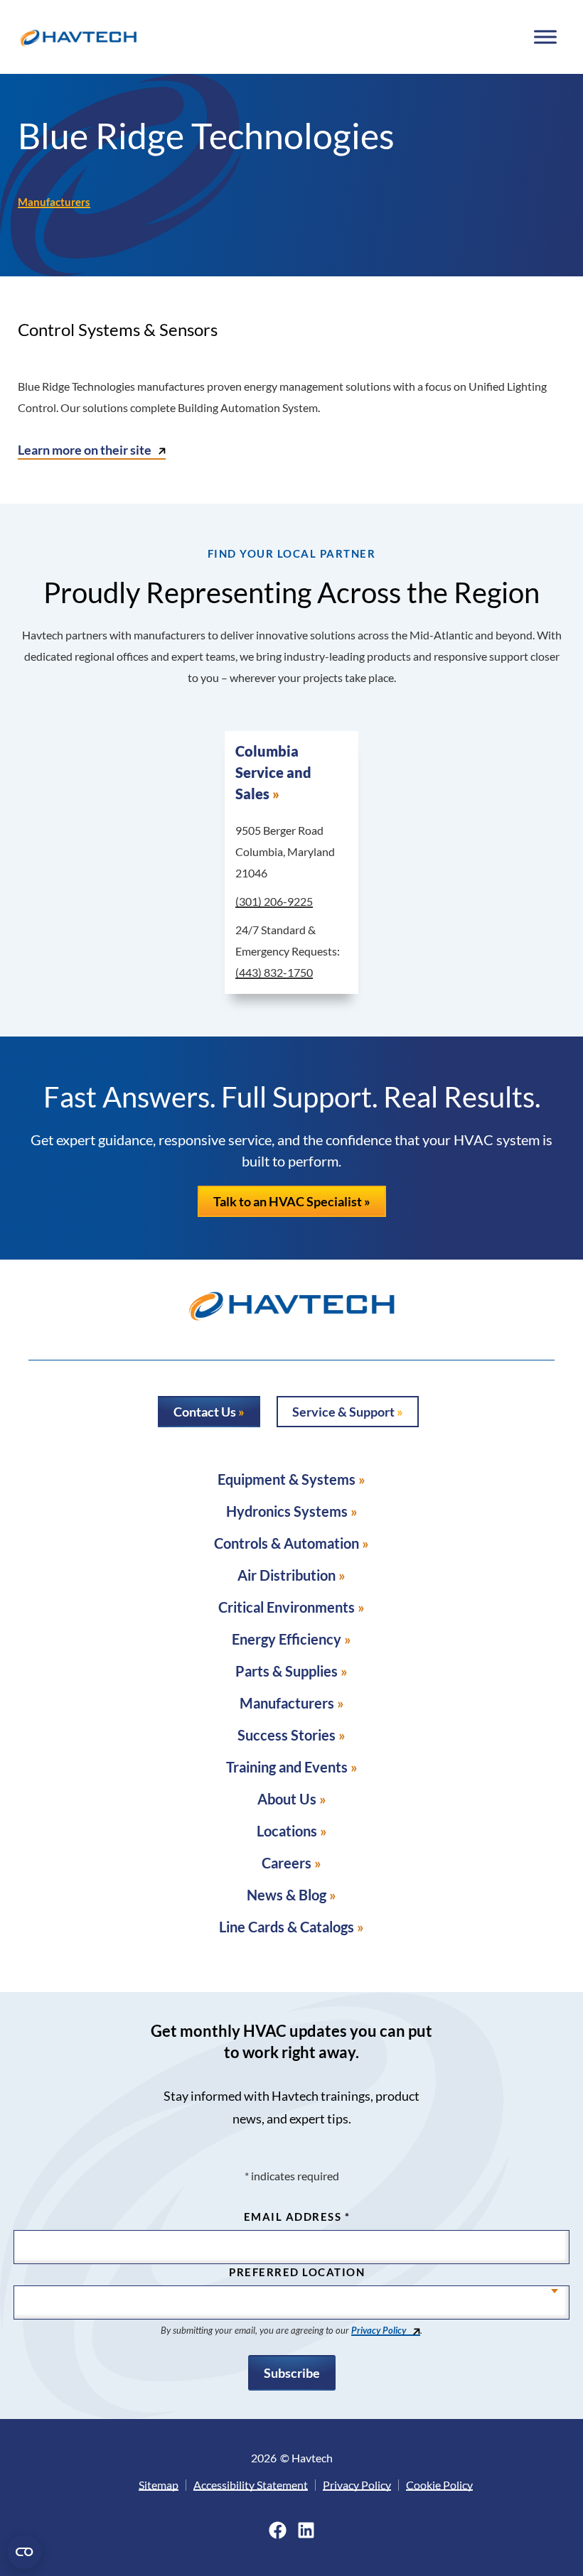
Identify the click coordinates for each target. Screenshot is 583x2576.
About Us (287, 1799)
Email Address (297, 2217)
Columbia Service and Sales (273, 772)
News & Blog (287, 1895)
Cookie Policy (439, 2485)
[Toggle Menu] (545, 37)
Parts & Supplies (287, 1671)
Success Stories (287, 1735)
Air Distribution (287, 1575)
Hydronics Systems (287, 1511)
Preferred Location (297, 2272)
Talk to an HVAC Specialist (288, 1201)
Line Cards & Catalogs (287, 1927)
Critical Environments (287, 1607)
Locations (287, 1831)
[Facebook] (278, 2530)
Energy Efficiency (287, 1639)
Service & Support (343, 1412)
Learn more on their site (85, 450)
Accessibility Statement (251, 2485)
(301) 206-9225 (274, 901)
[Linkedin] (306, 2530)
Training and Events (287, 1767)
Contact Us (205, 1412)
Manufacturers (54, 202)
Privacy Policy (379, 2330)
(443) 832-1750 (274, 972)
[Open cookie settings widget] (24, 2552)
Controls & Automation (287, 1543)
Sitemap (159, 2485)
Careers (287, 1863)
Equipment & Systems (287, 1479)
